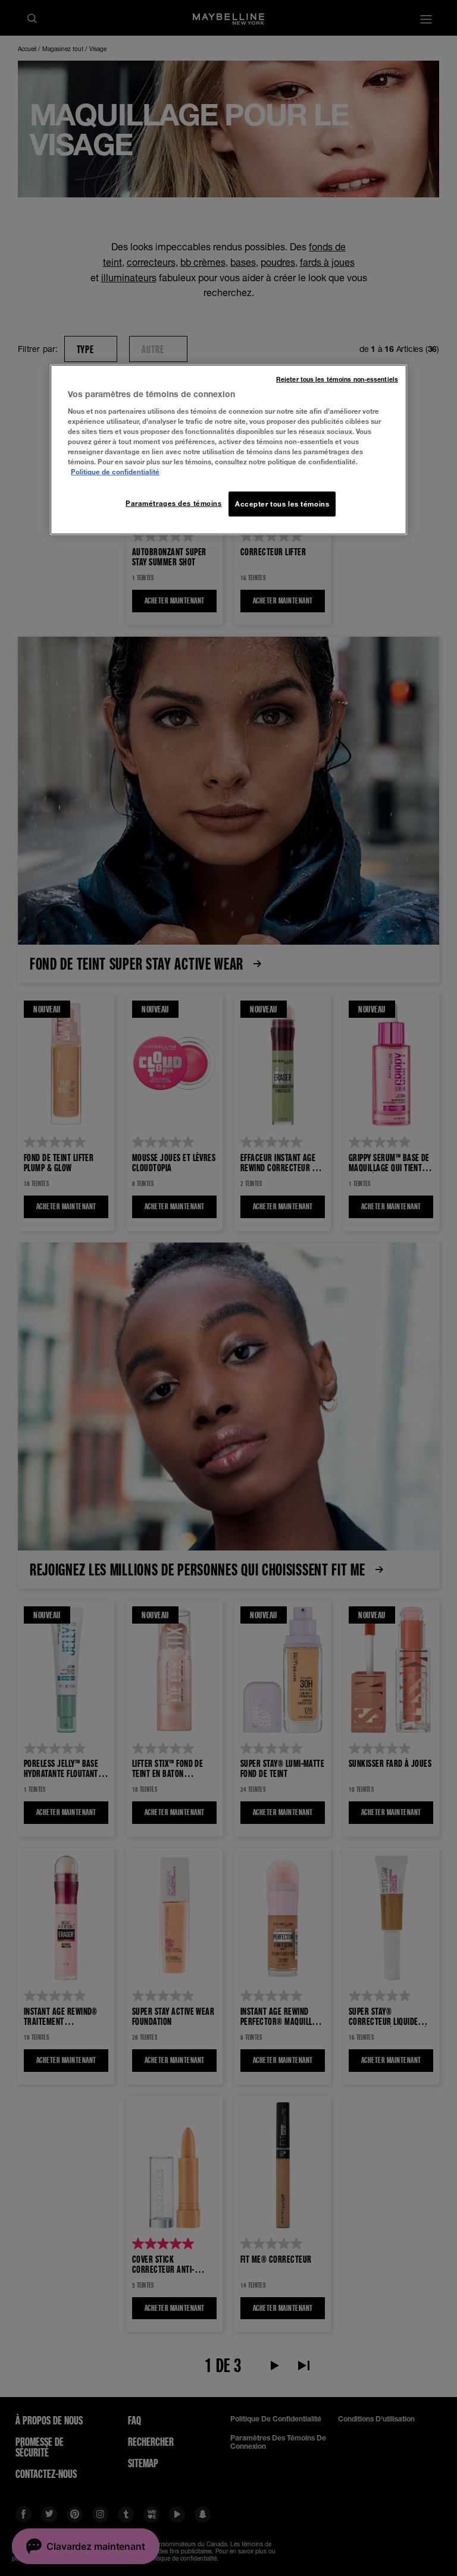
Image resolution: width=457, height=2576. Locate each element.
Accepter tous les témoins (282, 504)
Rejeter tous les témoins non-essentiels (337, 379)
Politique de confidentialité (115, 472)
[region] (228, 450)
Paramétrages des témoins (174, 503)
